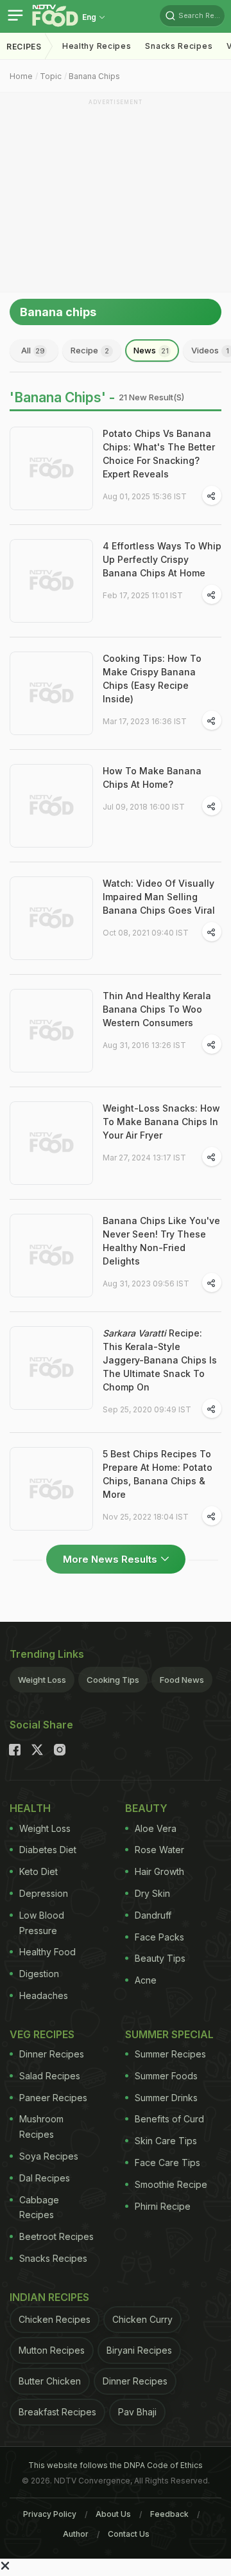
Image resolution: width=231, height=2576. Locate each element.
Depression (44, 1893)
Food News (182, 1680)
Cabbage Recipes (39, 2207)
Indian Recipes (49, 2297)
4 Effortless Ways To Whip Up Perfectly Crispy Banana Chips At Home (162, 559)
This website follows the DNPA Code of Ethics (116, 2465)
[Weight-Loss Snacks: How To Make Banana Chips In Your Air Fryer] (51, 1143)
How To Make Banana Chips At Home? (152, 777)
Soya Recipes (49, 2156)
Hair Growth (159, 1871)
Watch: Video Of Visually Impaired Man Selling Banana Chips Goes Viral (159, 897)
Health (30, 1808)
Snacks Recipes (179, 46)
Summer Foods (166, 2076)
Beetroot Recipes (56, 2236)
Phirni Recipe (163, 2206)
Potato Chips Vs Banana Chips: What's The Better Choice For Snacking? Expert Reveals (159, 454)
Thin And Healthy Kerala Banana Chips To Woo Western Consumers (157, 1009)
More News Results (110, 1559)
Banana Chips (94, 76)
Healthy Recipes (97, 46)
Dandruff (153, 1915)
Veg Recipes (42, 2034)
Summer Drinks (166, 2098)
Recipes (24, 47)
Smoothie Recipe (171, 2184)
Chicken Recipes (55, 2319)
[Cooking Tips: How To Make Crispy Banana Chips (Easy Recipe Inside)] (51, 693)
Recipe (90, 350)
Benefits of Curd (169, 2119)
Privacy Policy (50, 2514)
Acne (146, 1980)
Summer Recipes (170, 2054)
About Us (113, 2514)
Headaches (44, 1995)
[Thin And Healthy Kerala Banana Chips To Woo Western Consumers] (51, 1031)
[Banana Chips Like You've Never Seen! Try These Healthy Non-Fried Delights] (51, 1256)
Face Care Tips (167, 2163)
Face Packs (159, 1937)
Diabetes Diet (48, 1850)
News (151, 350)
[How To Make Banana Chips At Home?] (51, 806)
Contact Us (129, 2534)
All (33, 350)
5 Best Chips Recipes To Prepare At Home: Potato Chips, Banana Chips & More (158, 1474)
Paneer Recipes (53, 2098)
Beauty (146, 1808)
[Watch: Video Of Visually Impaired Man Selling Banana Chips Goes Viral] (51, 918)
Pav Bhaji (137, 2412)
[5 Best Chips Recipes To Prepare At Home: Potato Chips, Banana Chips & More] (51, 1489)
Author (76, 2534)
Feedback (169, 2514)
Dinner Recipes (52, 2054)
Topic (51, 76)
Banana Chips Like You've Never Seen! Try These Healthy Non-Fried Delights (161, 1241)
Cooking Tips (113, 1680)
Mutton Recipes (52, 2350)
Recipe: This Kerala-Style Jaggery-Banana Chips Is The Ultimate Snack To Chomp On (160, 1360)
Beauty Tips (160, 1958)
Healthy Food (47, 1952)
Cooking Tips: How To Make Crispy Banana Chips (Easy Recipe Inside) (152, 679)
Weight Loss (42, 1680)
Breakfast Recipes (57, 2412)
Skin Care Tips (166, 2141)
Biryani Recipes (139, 2350)
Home (21, 76)
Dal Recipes (45, 2178)
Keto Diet (38, 1871)
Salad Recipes (50, 2076)
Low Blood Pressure (42, 1923)
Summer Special (169, 2034)
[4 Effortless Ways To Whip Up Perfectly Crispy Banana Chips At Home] (51, 581)
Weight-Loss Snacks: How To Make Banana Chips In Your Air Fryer (161, 1122)
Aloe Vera (156, 1828)
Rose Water (159, 1850)
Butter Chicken (50, 2381)
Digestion (39, 1974)
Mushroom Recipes (41, 2127)
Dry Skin (152, 1893)
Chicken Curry (142, 2319)
